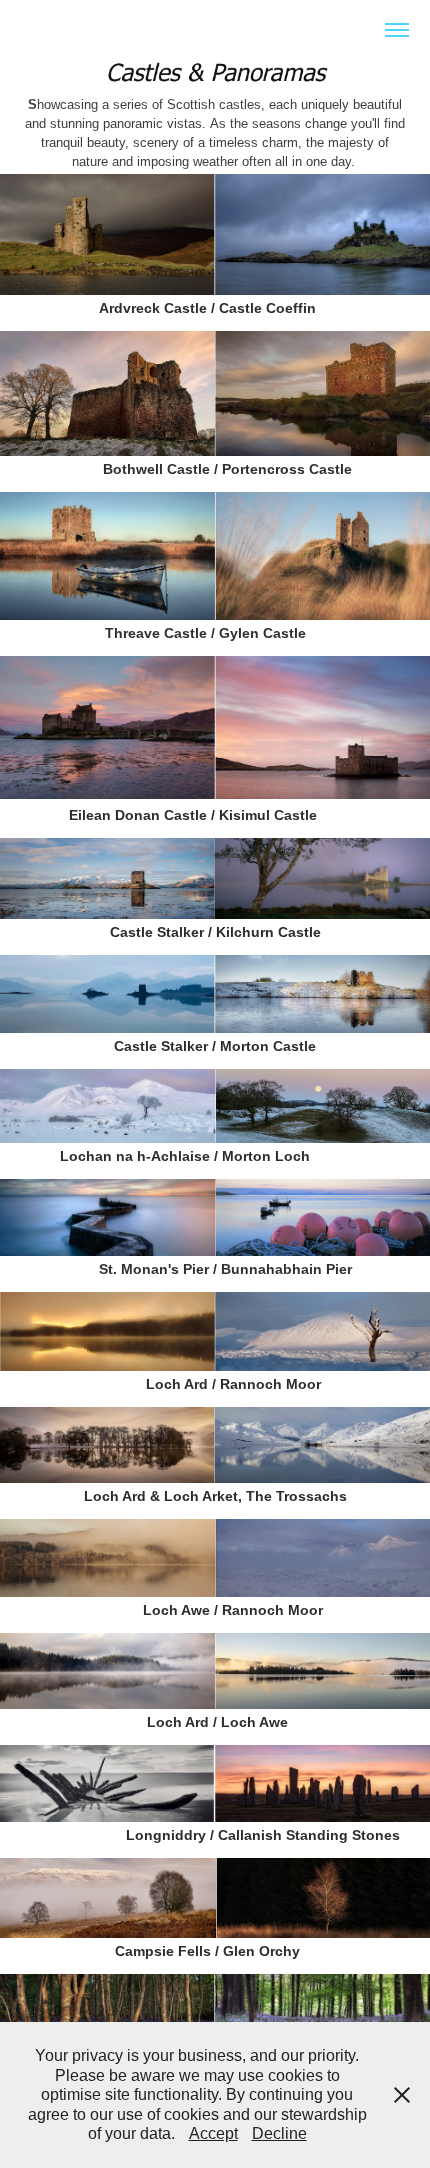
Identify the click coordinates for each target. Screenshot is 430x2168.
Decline (279, 2133)
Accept (213, 2133)
